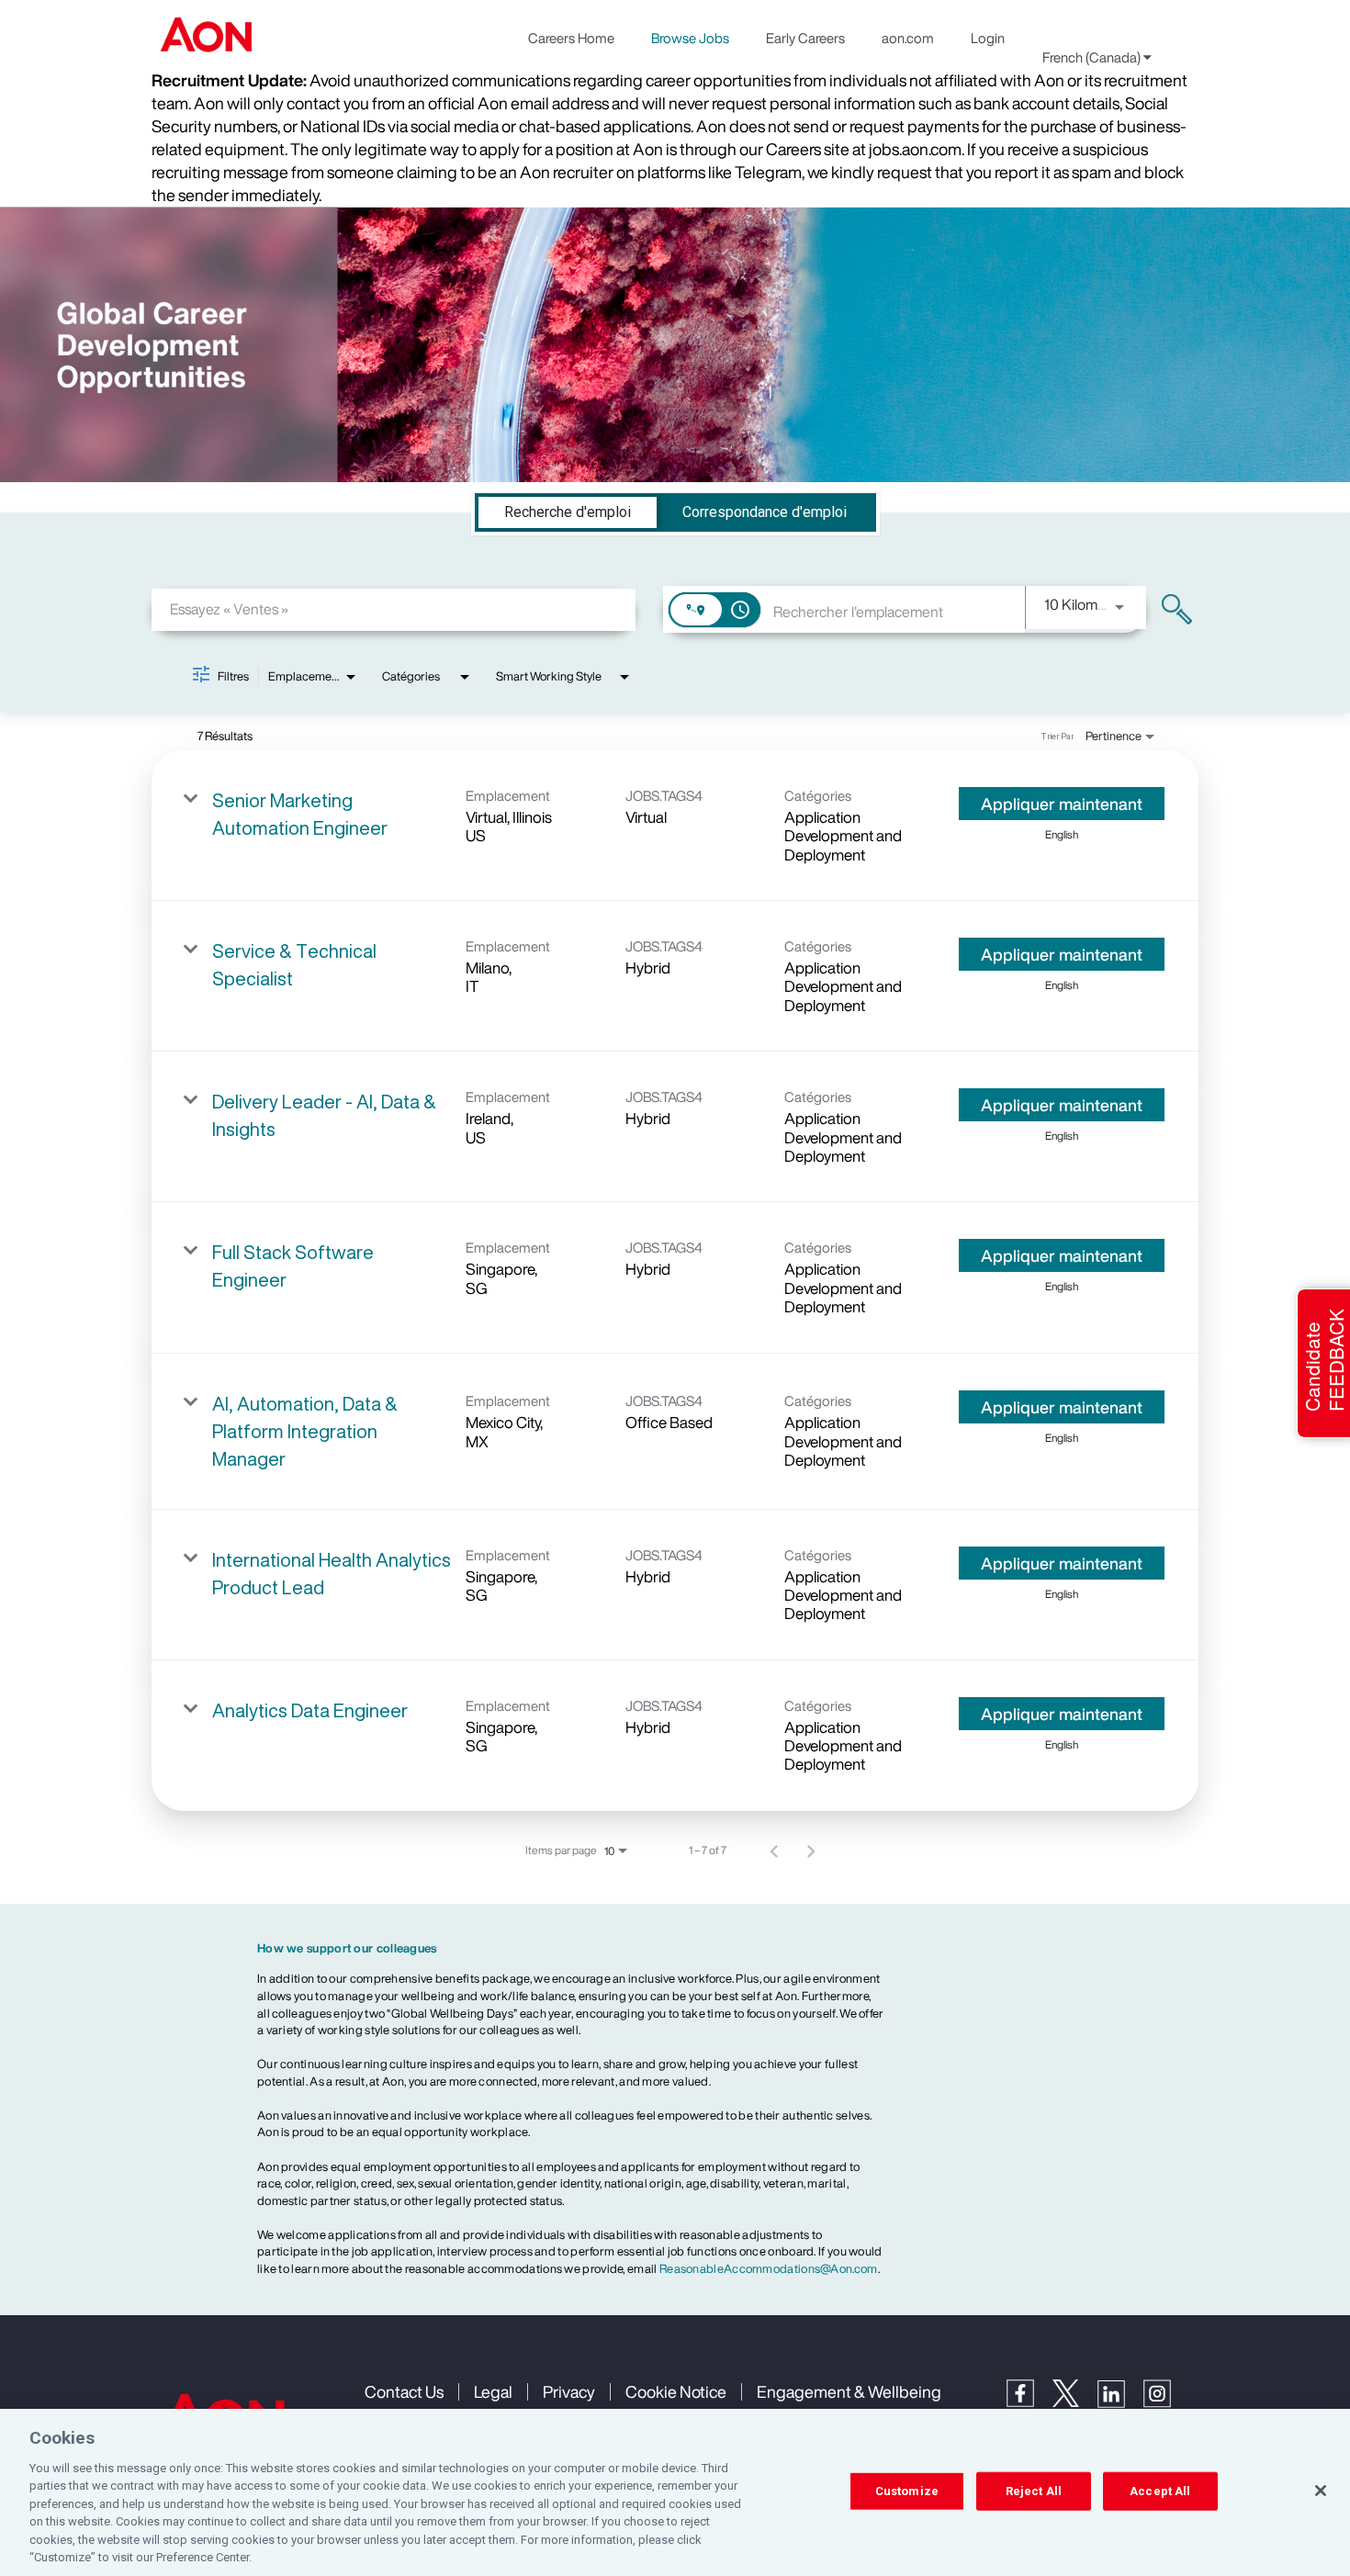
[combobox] (394, 609)
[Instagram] (1166, 2403)
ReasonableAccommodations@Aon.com (769, 2269)
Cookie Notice (676, 2391)
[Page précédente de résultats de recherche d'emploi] (774, 1850)
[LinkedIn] (1120, 2403)
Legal (493, 2391)
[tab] (568, 512)
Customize (907, 2491)
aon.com (908, 38)
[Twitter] (1075, 2402)
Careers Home (571, 38)
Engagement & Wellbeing (849, 2391)
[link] (675, 826)
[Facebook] (1029, 2402)
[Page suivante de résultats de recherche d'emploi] (811, 1850)
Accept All (1160, 2491)
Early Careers (805, 38)
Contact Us (404, 2391)
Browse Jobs (690, 38)
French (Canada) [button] (1093, 57)
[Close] (1321, 2491)
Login (988, 38)
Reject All (1034, 2491)
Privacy (569, 2391)
